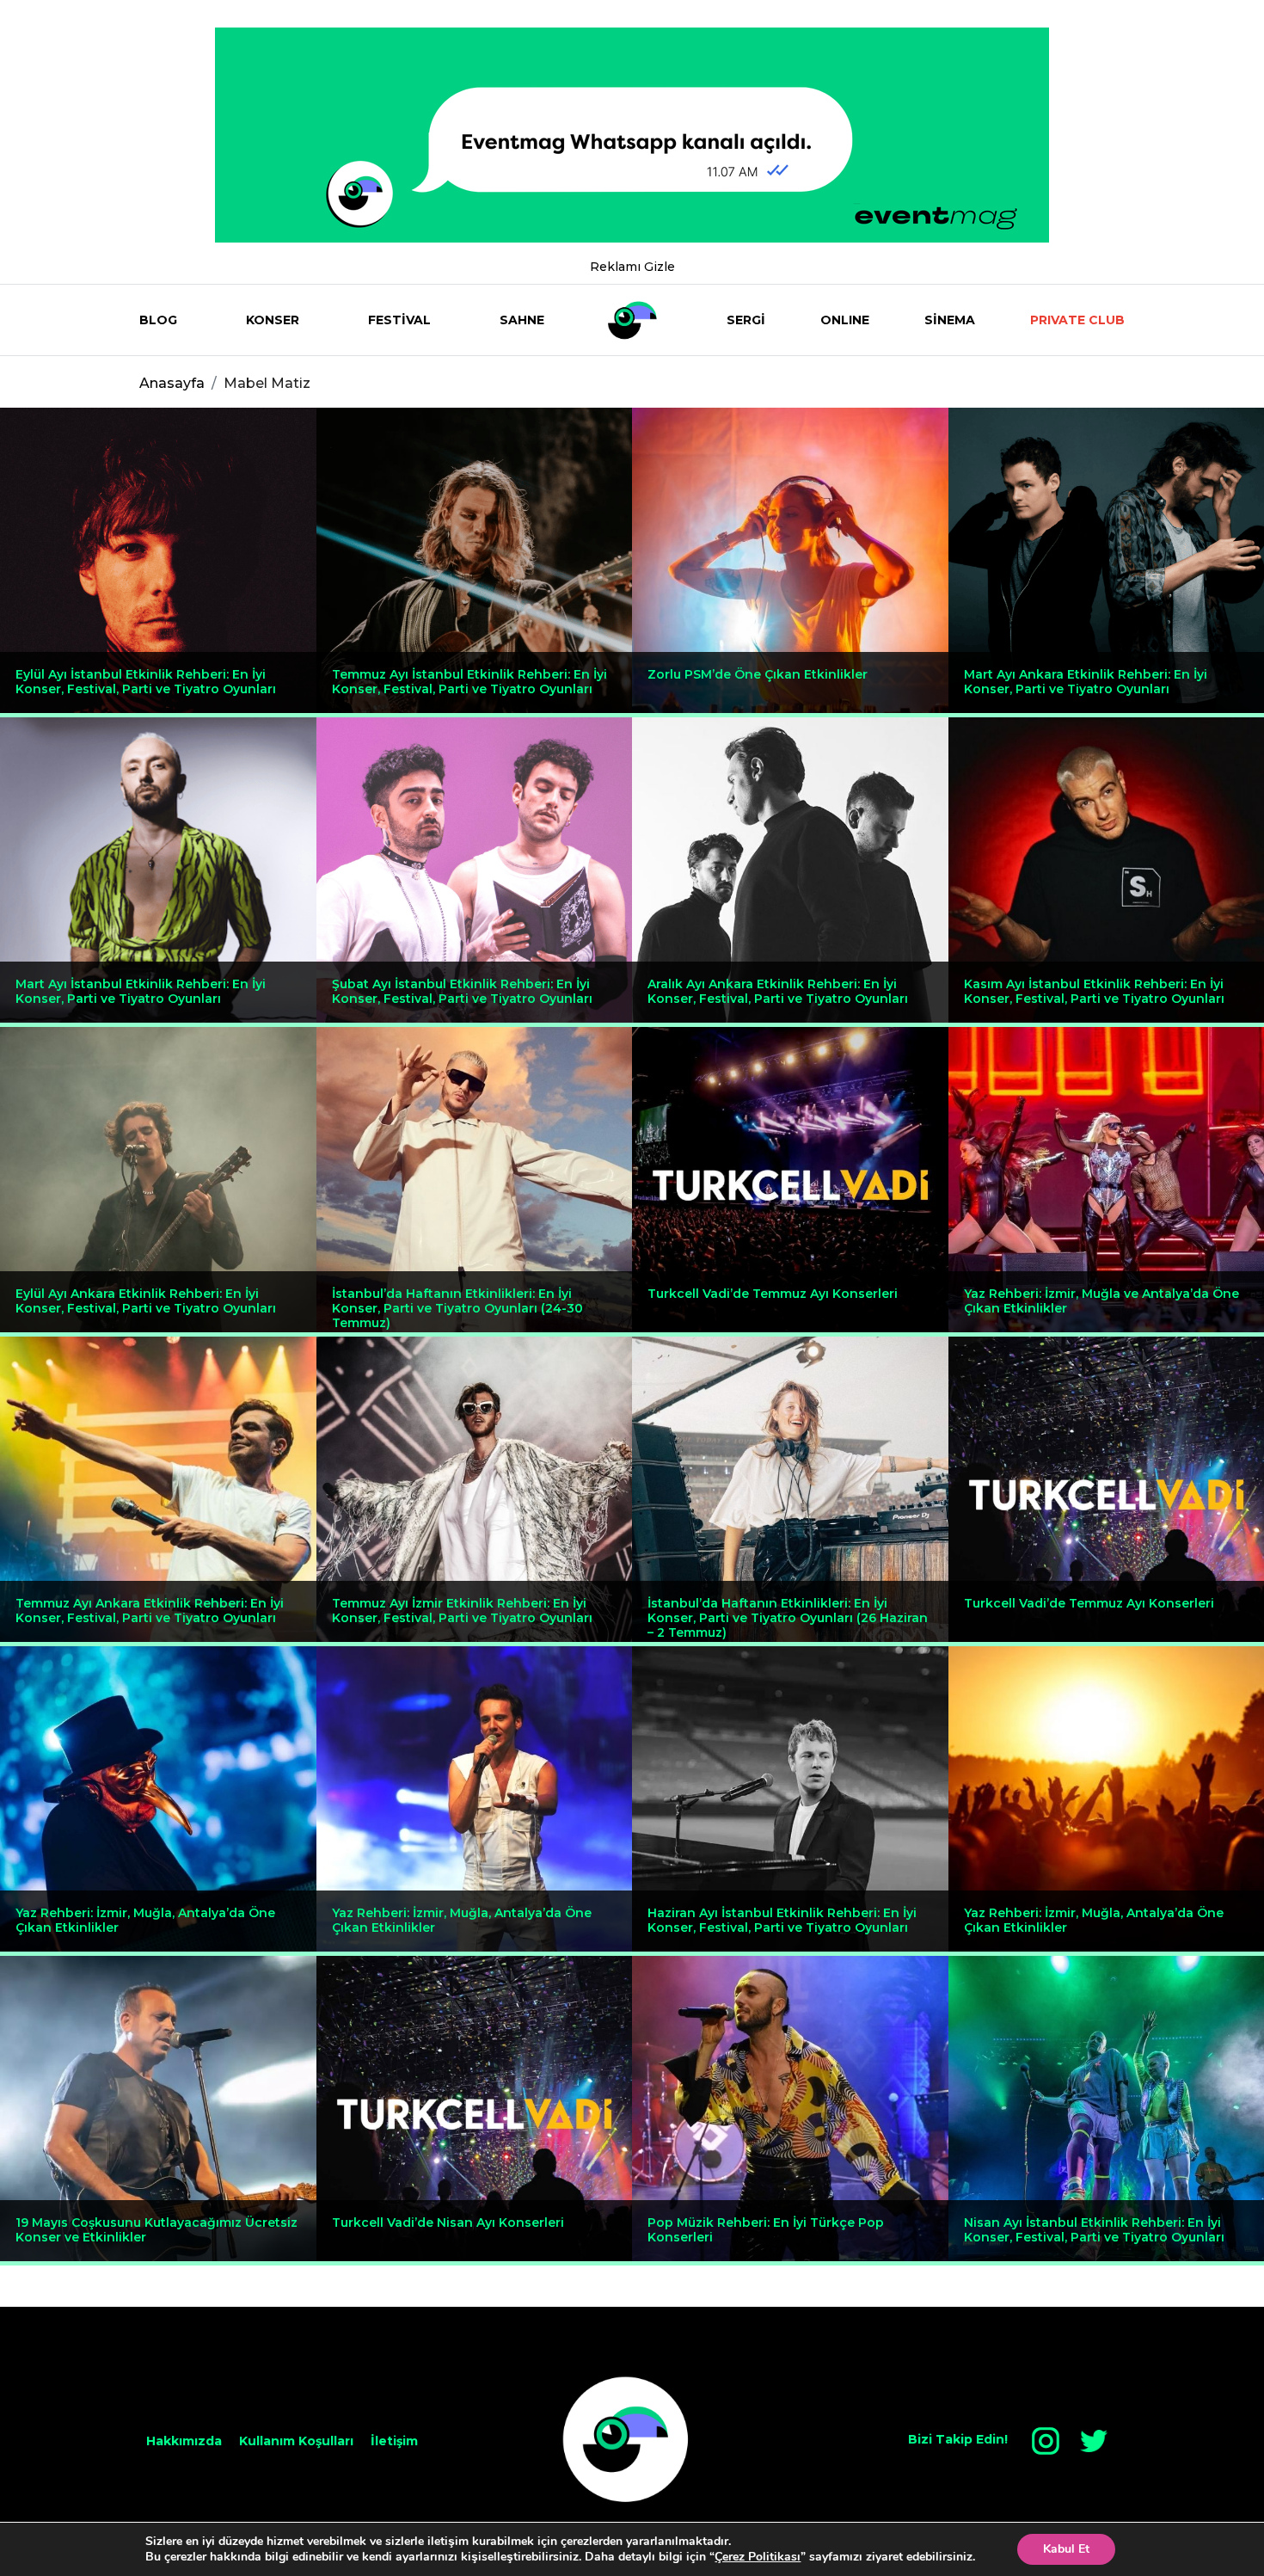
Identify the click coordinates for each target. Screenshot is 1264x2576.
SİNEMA (950, 320)
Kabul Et (1066, 2549)
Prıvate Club (1077, 320)
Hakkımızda (184, 2441)
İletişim (394, 2441)
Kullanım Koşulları (296, 2441)
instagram (1046, 2441)
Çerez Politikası (758, 2557)
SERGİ (746, 320)
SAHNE (522, 320)
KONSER (273, 320)
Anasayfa (172, 383)
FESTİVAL (399, 320)
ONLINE (845, 320)
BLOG (158, 320)
